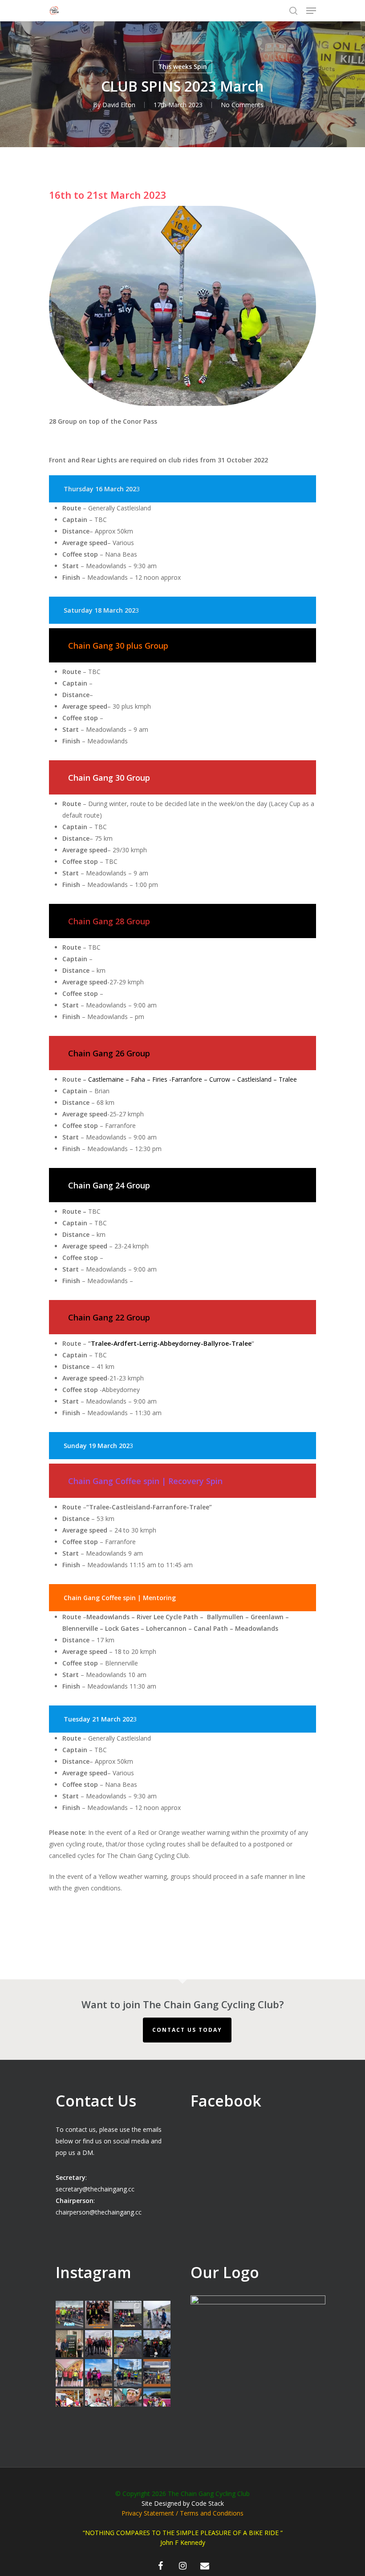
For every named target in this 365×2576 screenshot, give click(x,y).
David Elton (119, 105)
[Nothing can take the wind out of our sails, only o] (128, 2315)
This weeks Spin (182, 66)
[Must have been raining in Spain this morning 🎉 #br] (128, 2344)
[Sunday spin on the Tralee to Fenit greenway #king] (99, 2373)
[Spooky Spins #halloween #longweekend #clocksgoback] (157, 2344)
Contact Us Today (187, 2030)
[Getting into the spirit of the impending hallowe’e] (69, 2402)
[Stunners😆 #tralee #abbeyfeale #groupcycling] (99, 2315)
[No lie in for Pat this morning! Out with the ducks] (128, 2402)
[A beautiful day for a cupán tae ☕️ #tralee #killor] (157, 2373)
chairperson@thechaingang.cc (99, 2212)
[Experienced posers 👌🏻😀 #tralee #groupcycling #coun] (69, 2373)
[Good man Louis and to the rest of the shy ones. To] (157, 2315)
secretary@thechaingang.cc (95, 2189)
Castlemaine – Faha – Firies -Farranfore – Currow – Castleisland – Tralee (193, 1079)
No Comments (242, 105)
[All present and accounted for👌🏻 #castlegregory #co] (99, 2344)
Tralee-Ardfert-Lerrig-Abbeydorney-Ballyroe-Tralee (171, 1343)
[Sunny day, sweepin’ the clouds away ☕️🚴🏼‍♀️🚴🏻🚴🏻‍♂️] (128, 2373)
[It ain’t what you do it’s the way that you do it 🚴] (157, 2402)
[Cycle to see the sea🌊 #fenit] (69, 2315)
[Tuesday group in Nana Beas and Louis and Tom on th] (99, 2402)
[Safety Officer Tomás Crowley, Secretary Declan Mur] (69, 2344)
